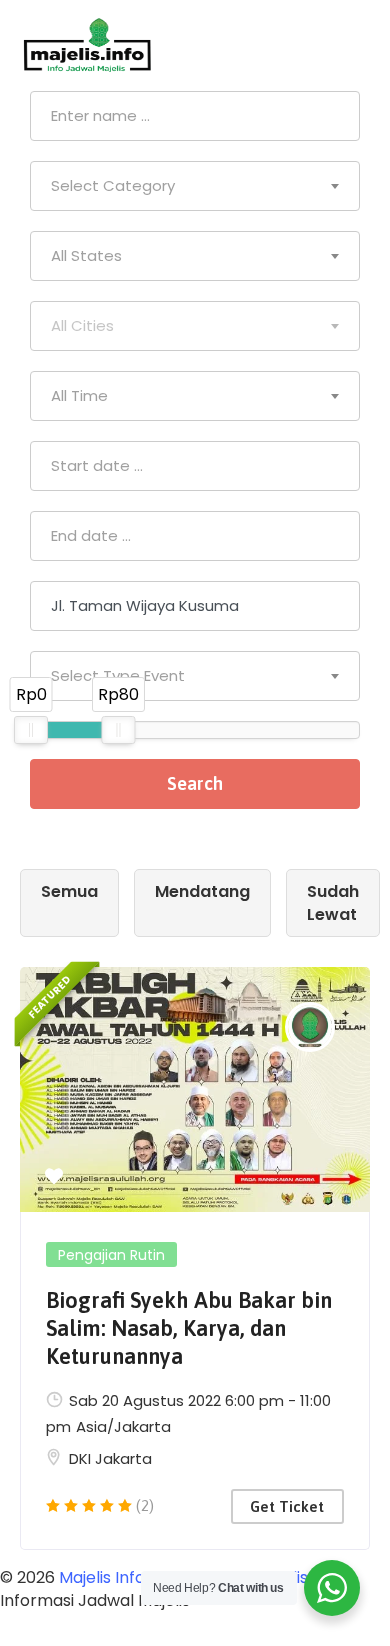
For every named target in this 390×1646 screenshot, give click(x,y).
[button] (54, 1177)
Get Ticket (287, 1506)
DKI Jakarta (110, 1458)
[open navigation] (282, 45)
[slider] (31, 730)
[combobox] (195, 186)
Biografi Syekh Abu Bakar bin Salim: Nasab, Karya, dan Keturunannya (189, 1328)
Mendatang (202, 891)
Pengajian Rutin (111, 1255)
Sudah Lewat (333, 903)
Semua (69, 891)
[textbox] (195, 186)
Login (350, 45)
